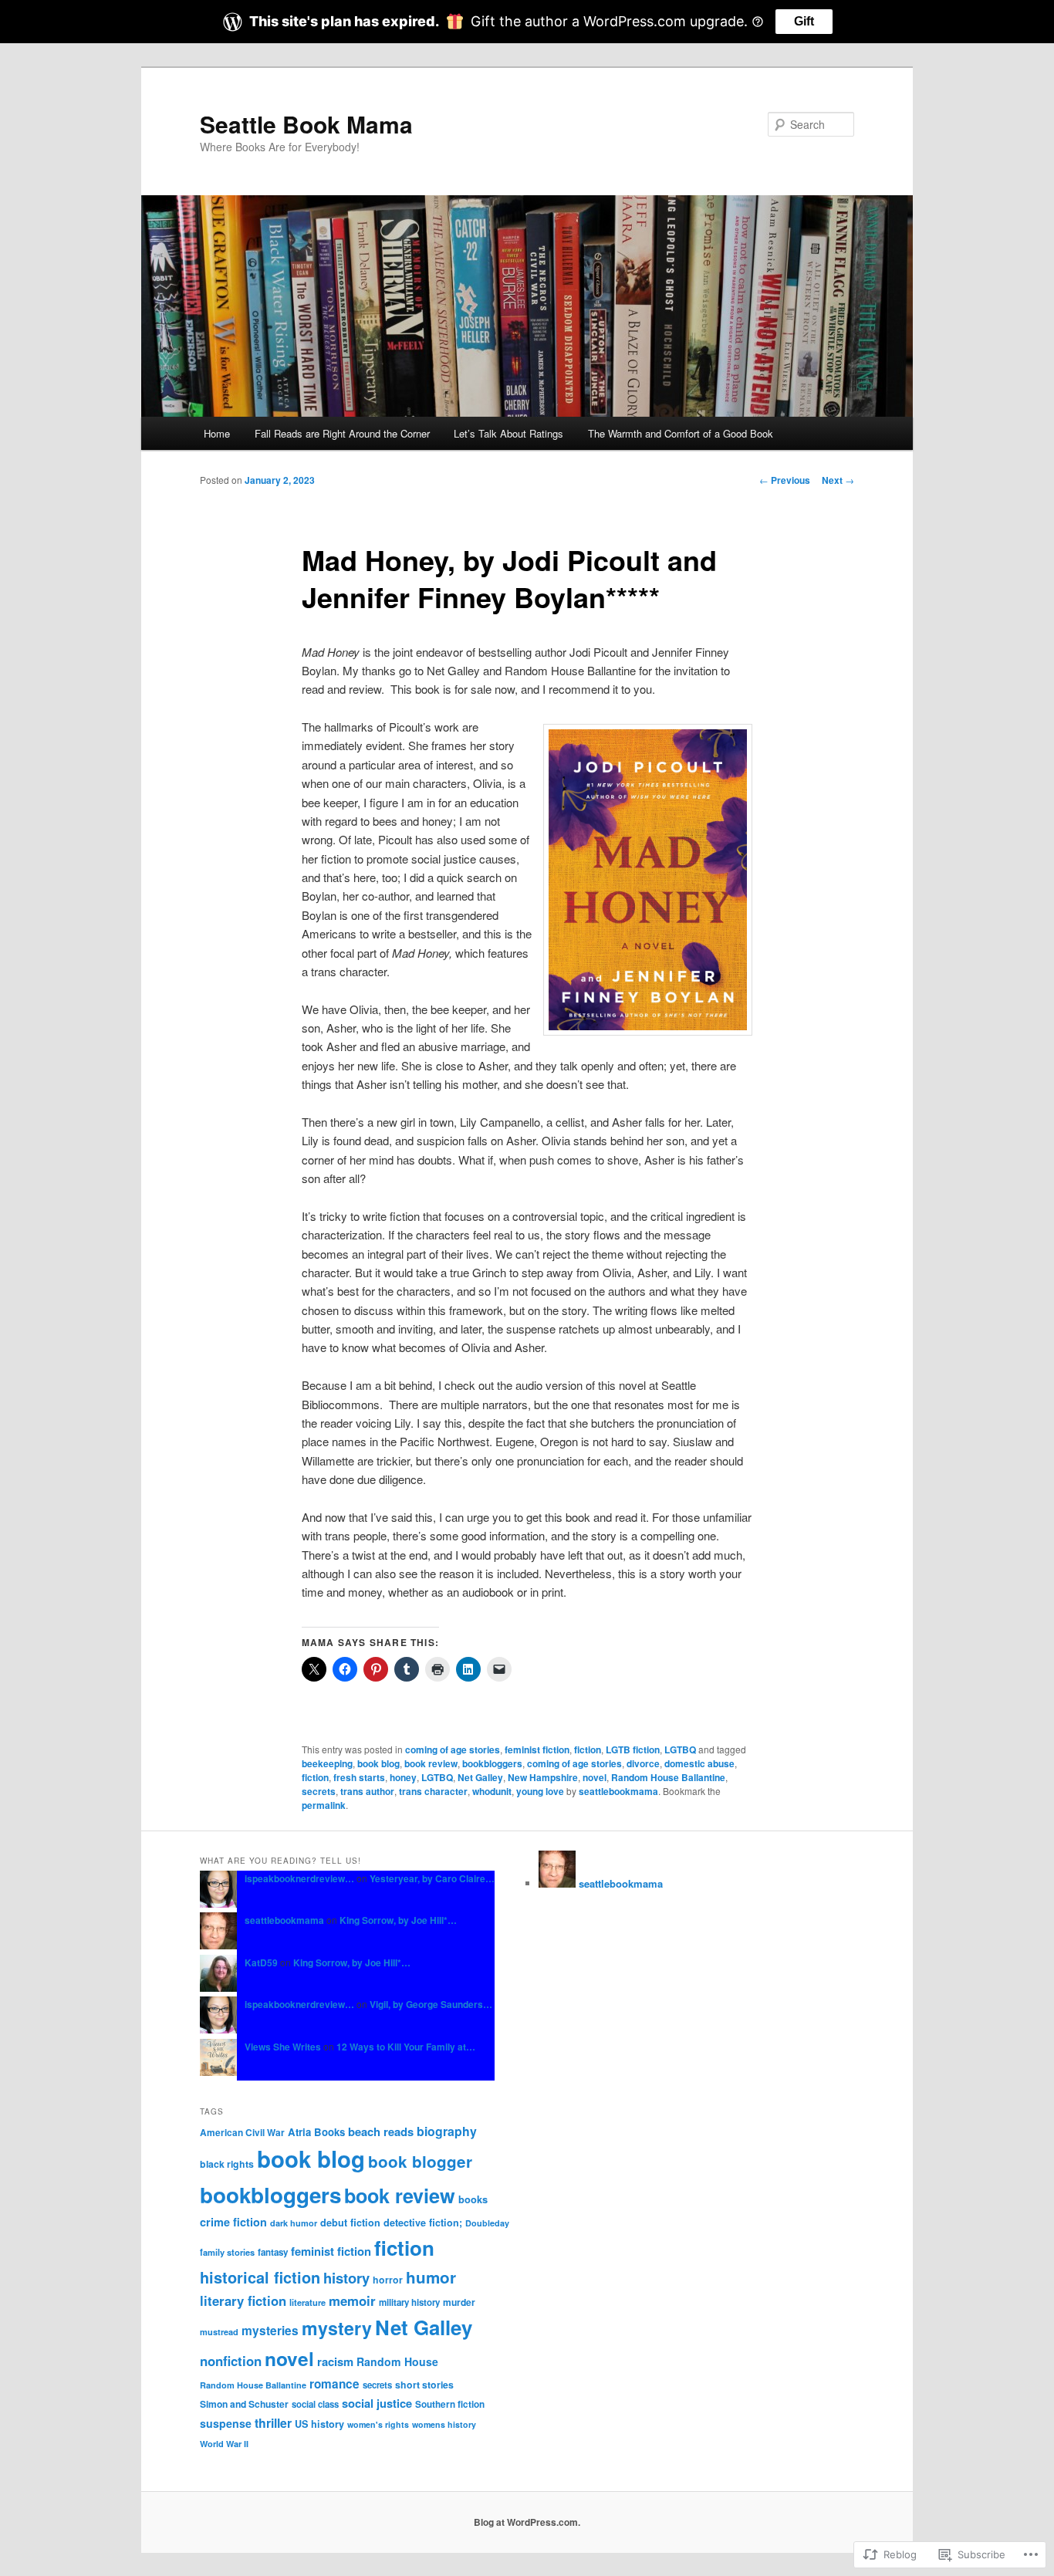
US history (319, 2424)
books (473, 2199)
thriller (273, 2423)
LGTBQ (680, 1749)
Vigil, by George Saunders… (431, 2004)
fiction (588, 1749)
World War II (224, 2444)
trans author (367, 1791)
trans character (433, 1791)
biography (447, 2131)
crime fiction (233, 2222)
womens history (444, 2424)
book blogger (420, 2161)
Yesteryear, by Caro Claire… (432, 1878)
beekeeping (327, 1763)
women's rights (378, 2424)
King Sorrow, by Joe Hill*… (398, 1920)
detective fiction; (423, 2223)
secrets (319, 1791)
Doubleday (487, 2223)
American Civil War (242, 2133)
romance (334, 2384)
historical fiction (260, 2277)
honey (403, 1777)
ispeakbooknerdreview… (299, 1878)
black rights (227, 2164)
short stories (424, 2385)
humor (431, 2277)
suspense (226, 2423)
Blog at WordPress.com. (527, 2522)
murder (459, 2302)
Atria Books (316, 2132)
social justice (377, 2403)
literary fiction (243, 2300)
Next (838, 480)
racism (335, 2361)
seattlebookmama (618, 1791)
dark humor (294, 2223)
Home (217, 433)
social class (315, 2404)
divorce (643, 1763)
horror (388, 2280)
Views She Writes (283, 2047)
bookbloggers (492, 1763)
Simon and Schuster (244, 2404)
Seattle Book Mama (306, 124)
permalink (324, 1805)
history (346, 2278)
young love (540, 1791)
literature (307, 2302)
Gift (804, 21)
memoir (352, 2300)
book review (431, 1763)
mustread (219, 2332)
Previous (785, 480)
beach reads (381, 2131)
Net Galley (480, 1777)
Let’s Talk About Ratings (508, 433)
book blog (378, 1763)
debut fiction (350, 2223)
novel (595, 1777)
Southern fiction (450, 2404)
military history (409, 2302)
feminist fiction (537, 1749)
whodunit (492, 1791)
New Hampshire (543, 1777)
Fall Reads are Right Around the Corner (342, 433)
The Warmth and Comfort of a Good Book (681, 433)
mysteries (270, 2331)
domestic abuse (699, 1763)
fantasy (273, 2252)
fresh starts (359, 1777)
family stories (227, 2252)
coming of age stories (453, 1749)
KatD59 (261, 1962)
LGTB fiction (633, 1749)
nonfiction (231, 2361)
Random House (397, 2361)
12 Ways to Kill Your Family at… (406, 2047)
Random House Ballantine (668, 1777)
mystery (337, 2328)
